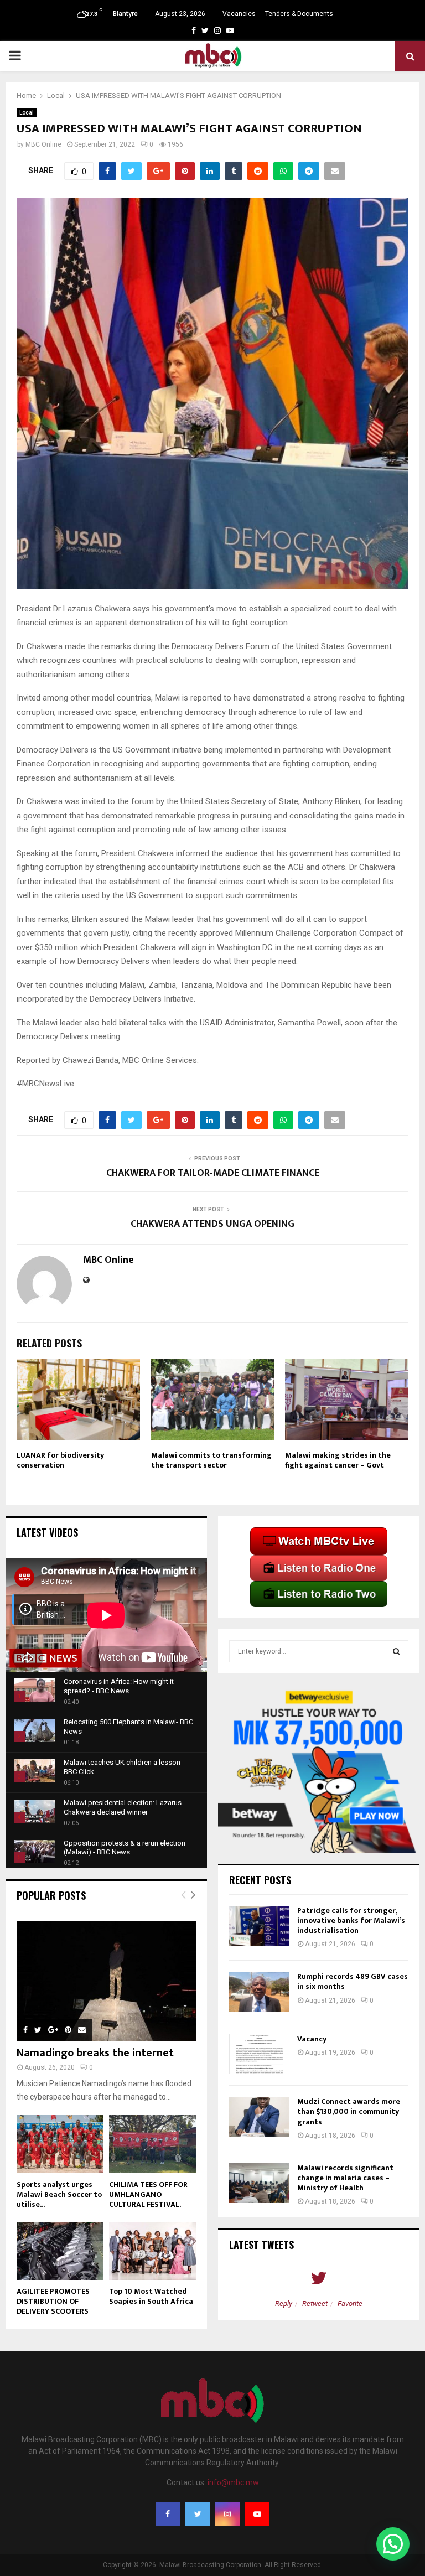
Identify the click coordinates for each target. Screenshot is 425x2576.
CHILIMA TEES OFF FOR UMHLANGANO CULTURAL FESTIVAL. (148, 2194)
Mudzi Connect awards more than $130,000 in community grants (349, 2111)
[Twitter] (198, 2514)
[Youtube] (257, 2514)
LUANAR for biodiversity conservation (60, 1460)
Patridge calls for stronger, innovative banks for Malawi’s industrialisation (351, 1921)
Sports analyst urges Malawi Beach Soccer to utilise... (59, 2194)
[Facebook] (168, 2514)
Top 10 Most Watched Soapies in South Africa (151, 2296)
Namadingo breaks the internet (95, 2053)
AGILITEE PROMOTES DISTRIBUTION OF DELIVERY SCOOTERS (53, 2301)
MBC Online (43, 144)
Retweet (315, 2303)
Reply (284, 2303)
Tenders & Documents (299, 14)
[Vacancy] (259, 2054)
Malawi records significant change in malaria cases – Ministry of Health (345, 2178)
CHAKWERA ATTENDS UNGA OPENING (212, 1224)
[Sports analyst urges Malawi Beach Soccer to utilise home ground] (60, 2144)
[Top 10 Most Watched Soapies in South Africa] (152, 2251)
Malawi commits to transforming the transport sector (211, 1460)
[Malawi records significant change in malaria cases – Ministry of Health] (259, 2183)
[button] (393, 2544)
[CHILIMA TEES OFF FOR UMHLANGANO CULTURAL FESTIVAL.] (152, 2144)
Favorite (350, 2303)
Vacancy (312, 2039)
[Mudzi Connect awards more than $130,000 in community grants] (259, 2117)
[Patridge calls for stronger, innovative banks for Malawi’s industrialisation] (259, 1926)
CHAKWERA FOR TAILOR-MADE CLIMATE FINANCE (213, 1173)
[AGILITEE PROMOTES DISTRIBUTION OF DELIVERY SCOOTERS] (60, 2251)
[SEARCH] (397, 1651)
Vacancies (239, 14)
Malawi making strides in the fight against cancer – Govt (338, 1460)
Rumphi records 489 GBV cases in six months (353, 1981)
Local (27, 113)
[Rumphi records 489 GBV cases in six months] (259, 1992)
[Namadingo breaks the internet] (106, 1981)
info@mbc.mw (233, 2482)
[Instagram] (227, 2514)
